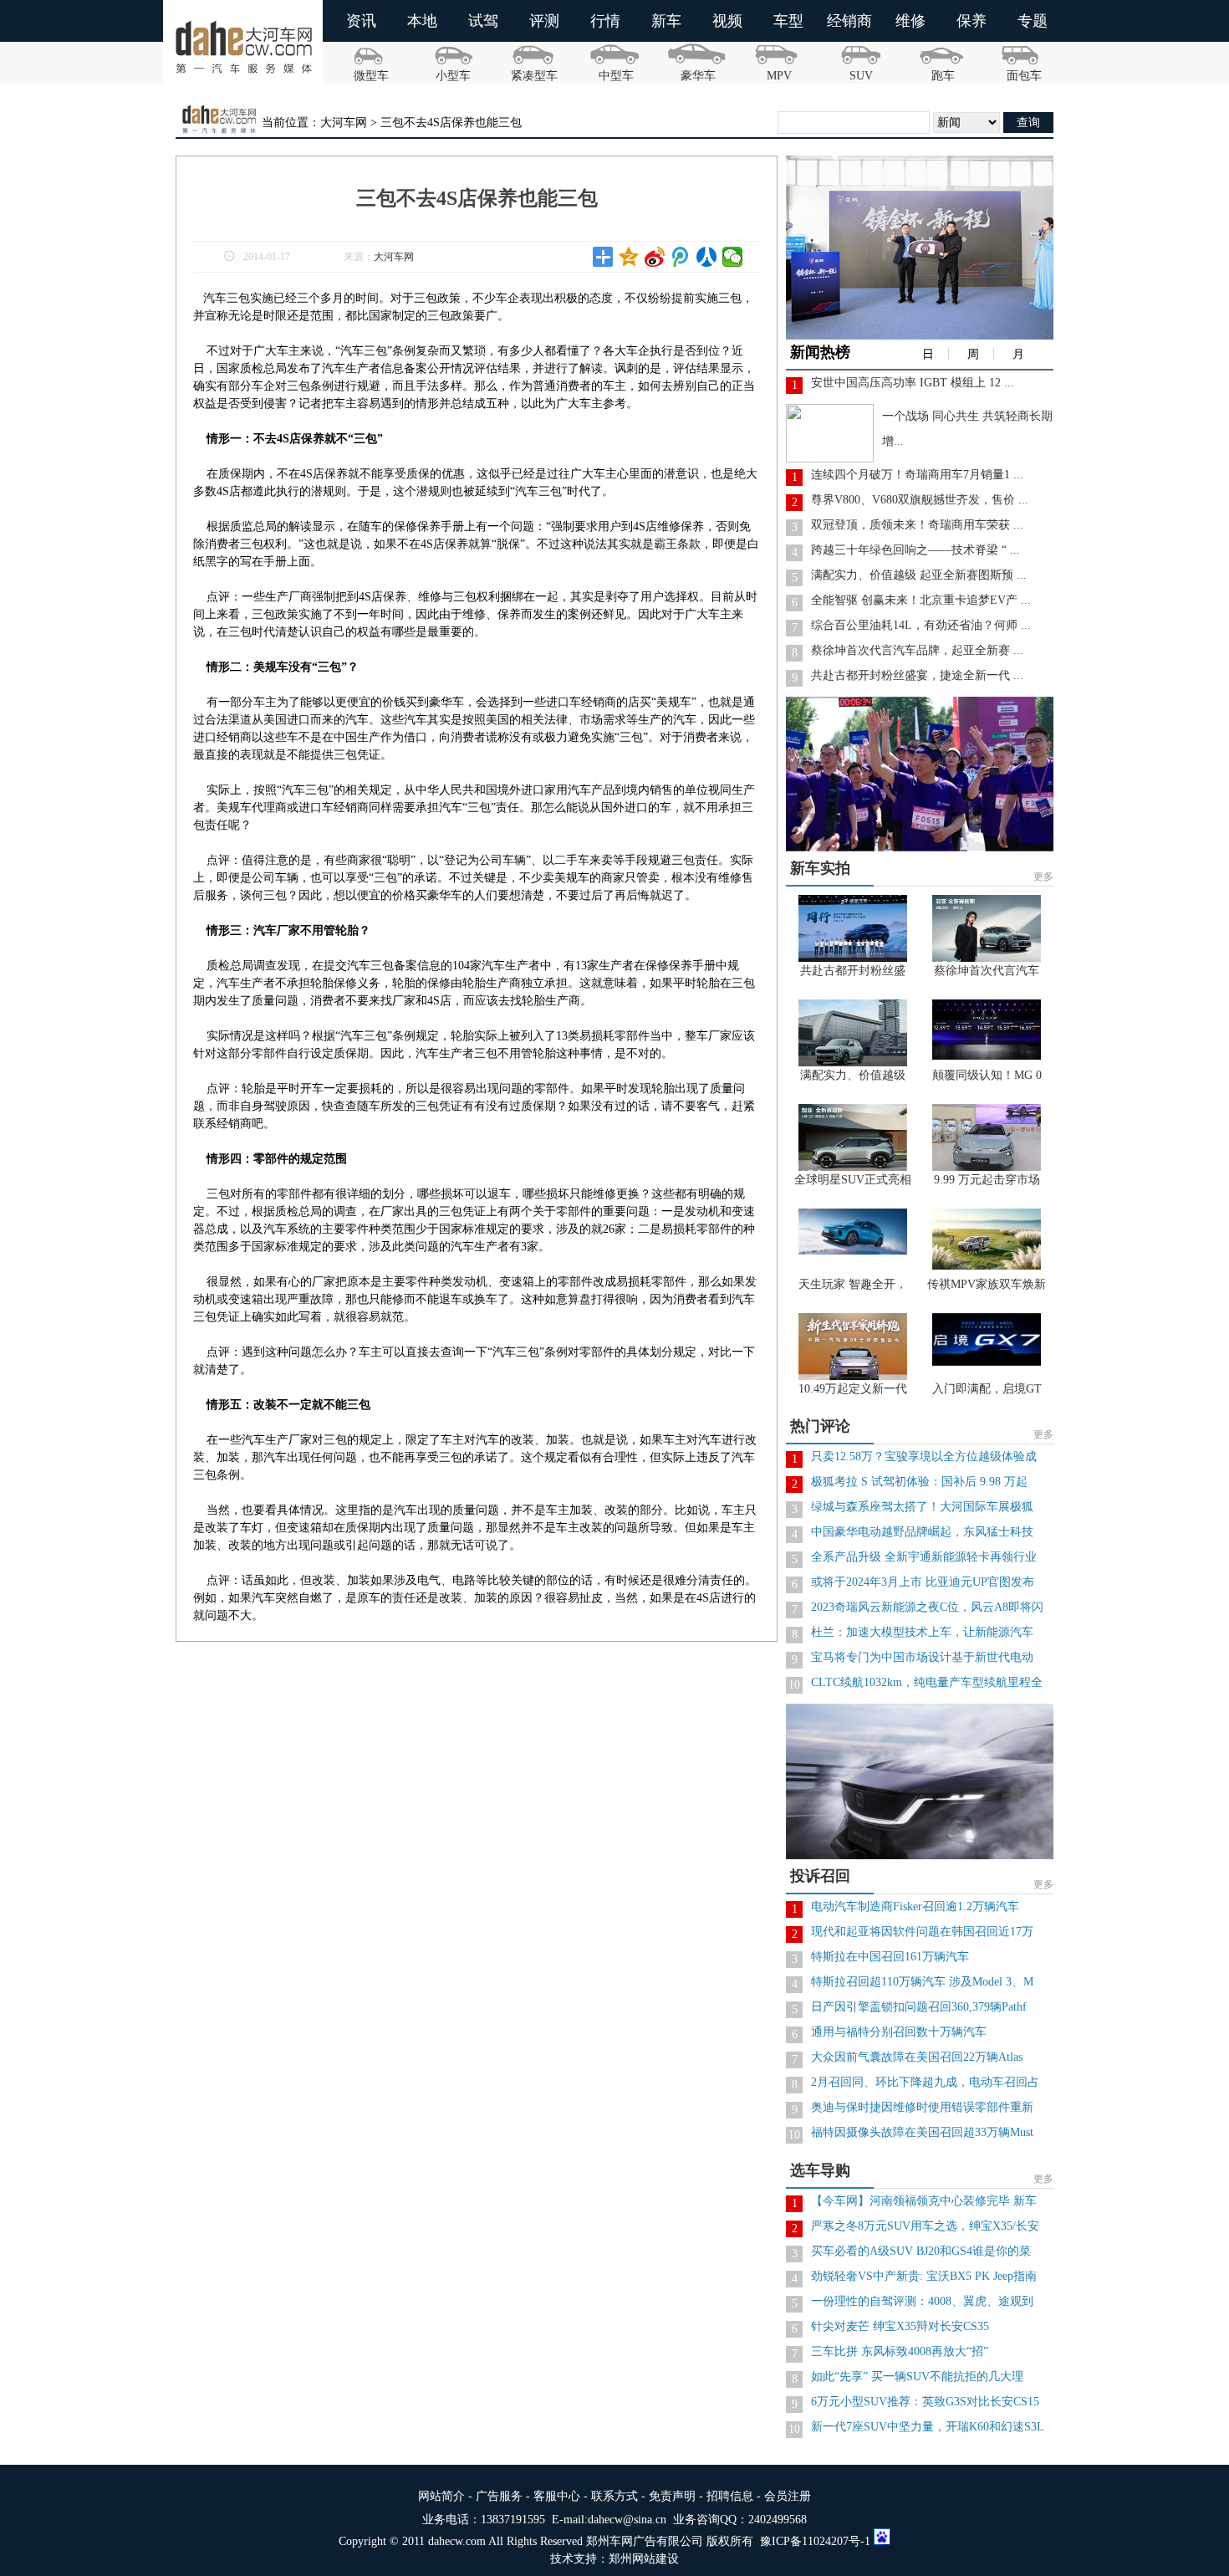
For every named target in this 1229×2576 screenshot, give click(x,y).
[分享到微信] (733, 257)
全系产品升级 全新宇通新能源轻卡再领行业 (924, 1557)
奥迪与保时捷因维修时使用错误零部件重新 (922, 2107)
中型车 (616, 76)
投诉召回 (820, 1876)
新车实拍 (820, 868)
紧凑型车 (534, 76)
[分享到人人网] (707, 257)
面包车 (1024, 76)
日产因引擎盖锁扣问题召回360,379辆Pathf (919, 2007)
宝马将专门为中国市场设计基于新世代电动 (922, 1657)
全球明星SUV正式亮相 (853, 1180)
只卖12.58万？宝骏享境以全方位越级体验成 (924, 1457)
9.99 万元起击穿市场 (987, 1180)
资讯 (361, 21)
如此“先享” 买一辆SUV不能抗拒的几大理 (917, 2377)
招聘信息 (730, 2496)
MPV (779, 76)
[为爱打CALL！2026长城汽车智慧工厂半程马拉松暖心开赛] (924, 848)
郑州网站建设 (644, 2559)
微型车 (371, 76)
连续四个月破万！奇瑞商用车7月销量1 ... (917, 475)
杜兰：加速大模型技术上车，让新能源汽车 (922, 1632)
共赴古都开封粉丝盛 (853, 971)
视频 (727, 21)
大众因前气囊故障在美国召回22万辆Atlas (917, 2057)
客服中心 (557, 2496)
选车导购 (820, 2170)
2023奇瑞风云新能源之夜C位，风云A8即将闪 (927, 1607)
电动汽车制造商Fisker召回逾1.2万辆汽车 (915, 1906)
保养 (971, 21)
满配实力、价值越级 (853, 1075)
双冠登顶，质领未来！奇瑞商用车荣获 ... (917, 525)
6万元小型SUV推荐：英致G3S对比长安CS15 (925, 2402)
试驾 (483, 21)
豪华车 (698, 76)
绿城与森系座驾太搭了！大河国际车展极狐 (922, 1507)
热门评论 (820, 1426)
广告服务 (499, 2496)
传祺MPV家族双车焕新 (987, 1284)
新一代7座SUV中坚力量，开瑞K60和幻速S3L (928, 2427)
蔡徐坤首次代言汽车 (987, 971)
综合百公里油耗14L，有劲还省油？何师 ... (921, 625)
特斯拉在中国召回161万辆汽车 (890, 1957)
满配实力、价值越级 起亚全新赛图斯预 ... (919, 575)
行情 (605, 21)
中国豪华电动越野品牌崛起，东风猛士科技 (922, 1532)
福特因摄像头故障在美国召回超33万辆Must (922, 2132)
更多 (1043, 877)
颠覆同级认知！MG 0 (987, 1075)
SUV (861, 76)
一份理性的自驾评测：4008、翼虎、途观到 (922, 2301)
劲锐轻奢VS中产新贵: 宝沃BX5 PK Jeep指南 (924, 2276)
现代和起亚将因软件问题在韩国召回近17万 (922, 1932)
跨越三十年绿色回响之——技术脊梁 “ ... (915, 550)
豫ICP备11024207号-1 (815, 2541)
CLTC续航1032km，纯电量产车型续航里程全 (927, 1682)
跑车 (943, 76)
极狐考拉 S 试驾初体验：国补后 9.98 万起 (919, 1482)
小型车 (453, 76)
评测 (544, 21)
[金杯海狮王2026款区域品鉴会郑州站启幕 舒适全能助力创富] (924, 336)
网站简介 (441, 2496)
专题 (1033, 21)
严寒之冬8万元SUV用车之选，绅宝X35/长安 (925, 2226)
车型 (788, 21)
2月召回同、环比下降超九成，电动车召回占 (925, 2082)
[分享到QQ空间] (629, 257)
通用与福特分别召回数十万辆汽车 (899, 2032)
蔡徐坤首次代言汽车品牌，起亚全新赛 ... (917, 650)
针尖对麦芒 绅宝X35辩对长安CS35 (900, 2326)
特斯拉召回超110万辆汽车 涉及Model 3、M (922, 1982)
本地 (422, 21)
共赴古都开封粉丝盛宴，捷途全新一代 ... (917, 675)
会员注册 (788, 2496)
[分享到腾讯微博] (681, 257)
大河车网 (394, 257)
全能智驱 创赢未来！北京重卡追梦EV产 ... (921, 600)
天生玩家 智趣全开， (853, 1284)
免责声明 (672, 2496)
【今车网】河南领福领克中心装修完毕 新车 (924, 2201)
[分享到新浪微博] (655, 257)
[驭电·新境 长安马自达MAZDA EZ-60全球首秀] (924, 1855)
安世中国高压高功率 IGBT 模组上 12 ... (913, 383)
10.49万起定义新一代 (853, 1389)
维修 (910, 21)
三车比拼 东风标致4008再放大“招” (900, 2351)
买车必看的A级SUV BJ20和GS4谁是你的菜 (921, 2251)
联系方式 (614, 2496)
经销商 (849, 21)
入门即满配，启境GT (987, 1389)
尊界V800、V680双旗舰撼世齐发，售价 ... (920, 500)
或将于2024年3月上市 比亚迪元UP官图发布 (923, 1582)
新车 (666, 21)
